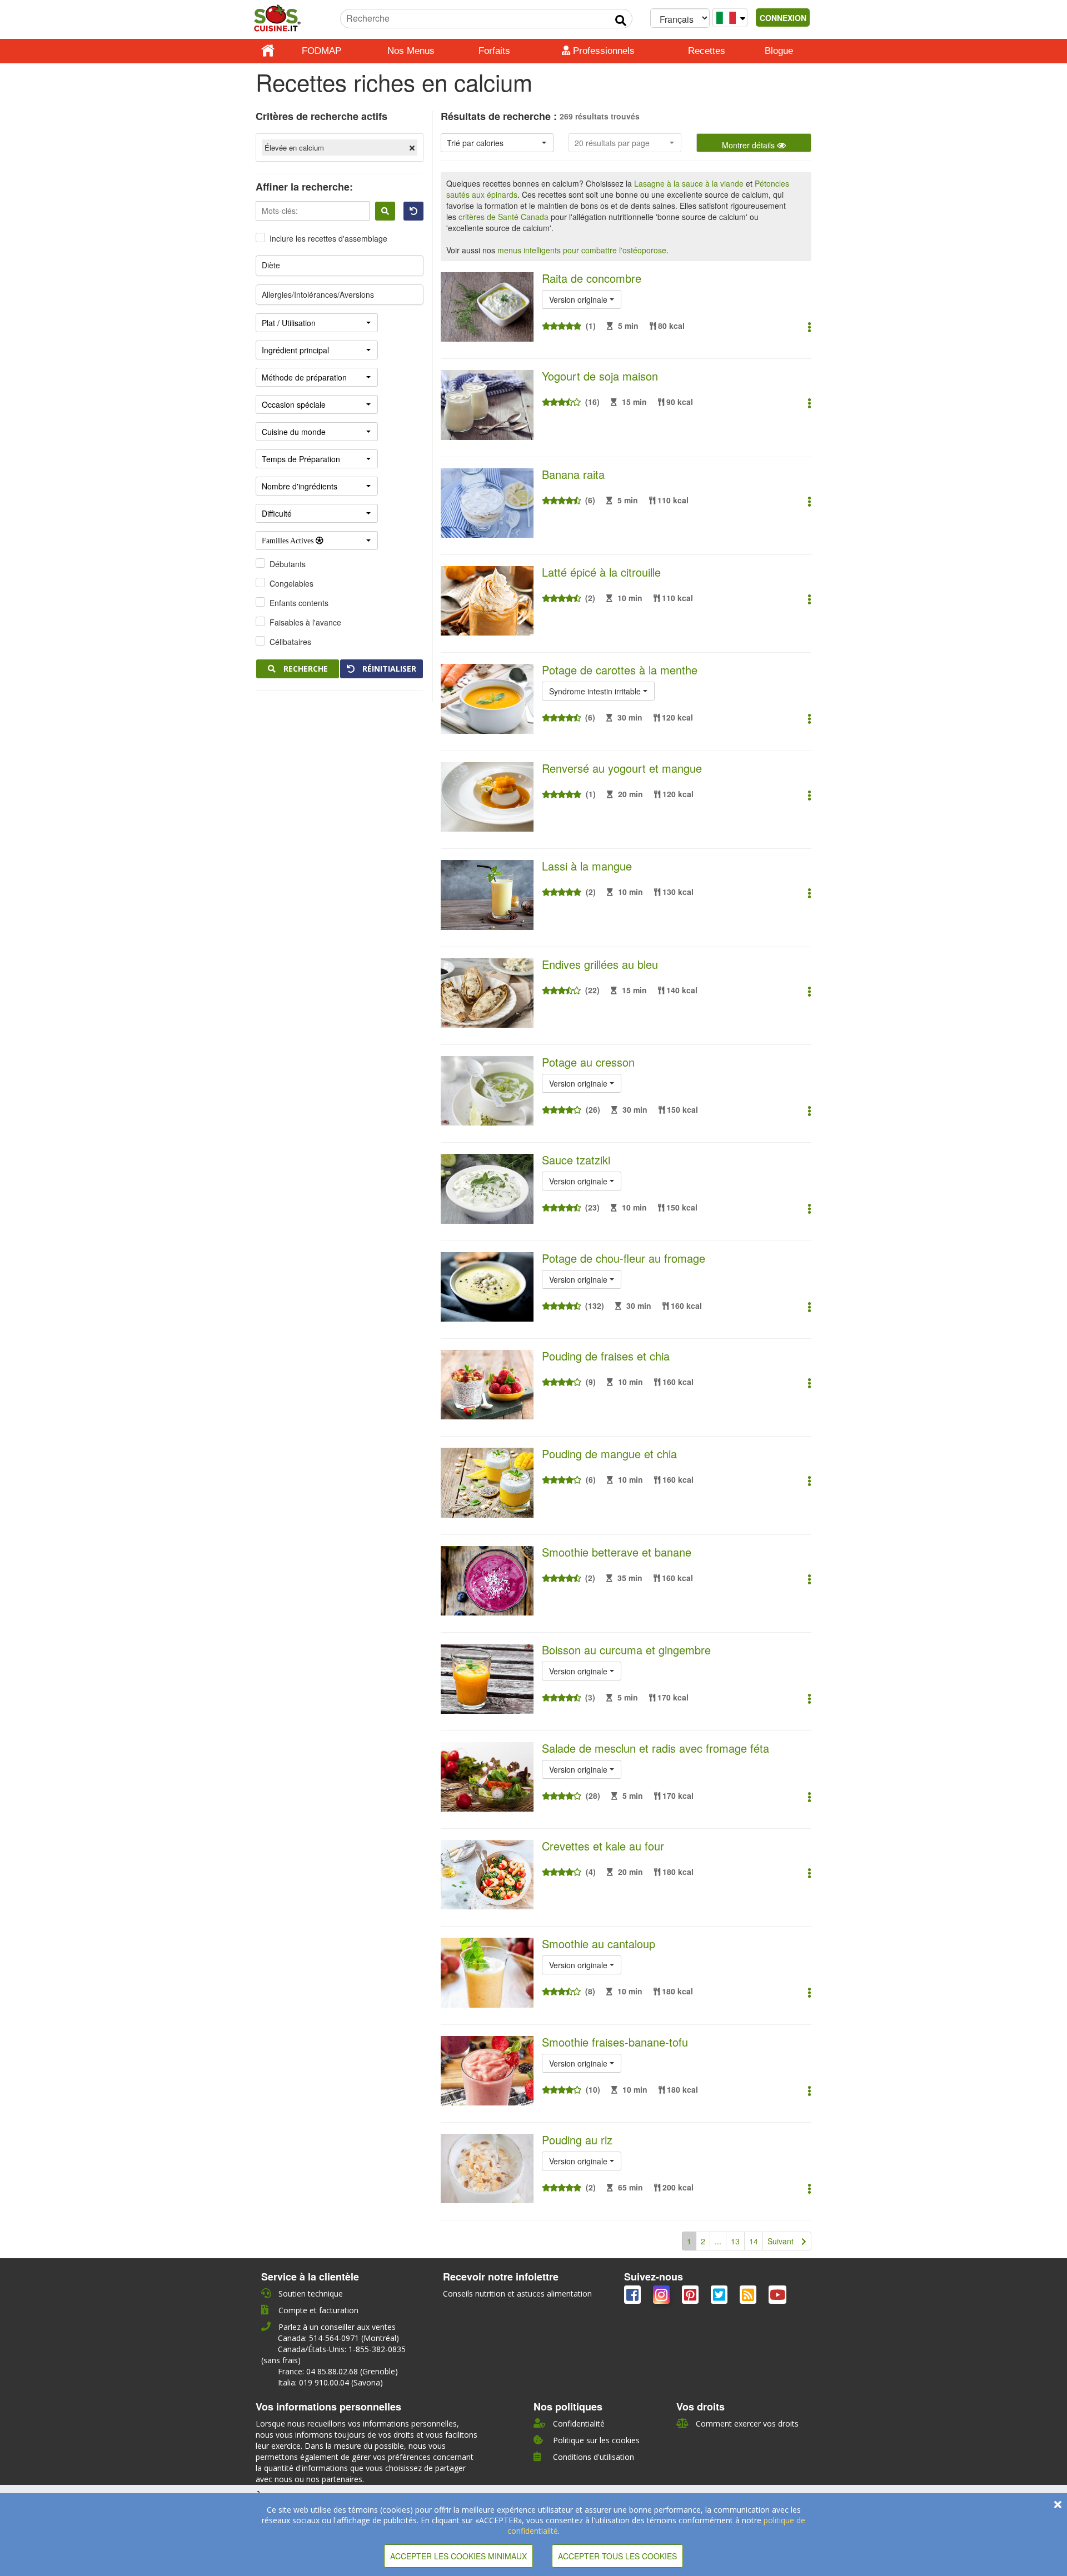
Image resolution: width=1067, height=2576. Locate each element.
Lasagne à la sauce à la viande (689, 183)
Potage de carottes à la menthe (620, 670)
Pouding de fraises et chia (606, 1356)
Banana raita (573, 474)
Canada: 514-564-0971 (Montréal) (338, 2338)
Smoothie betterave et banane (617, 1552)
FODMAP (321, 51)
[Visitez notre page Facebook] (634, 2297)
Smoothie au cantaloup (599, 1944)
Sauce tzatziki (576, 1160)
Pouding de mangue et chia (609, 1454)
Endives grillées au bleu (600, 964)
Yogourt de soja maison (600, 376)
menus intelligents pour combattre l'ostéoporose (582, 250)
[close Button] (1058, 2504)
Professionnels (602, 51)
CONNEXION (783, 18)
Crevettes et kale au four (603, 1846)
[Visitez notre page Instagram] (662, 2297)
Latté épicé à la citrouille (601, 572)
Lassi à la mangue (587, 866)
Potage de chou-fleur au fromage (624, 1258)
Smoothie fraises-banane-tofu (615, 2042)
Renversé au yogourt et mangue (622, 768)
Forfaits (494, 51)
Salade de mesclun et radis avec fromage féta (655, 1748)
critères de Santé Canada (503, 217)
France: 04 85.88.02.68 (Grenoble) (338, 2371)
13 (735, 2241)
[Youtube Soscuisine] (777, 2297)
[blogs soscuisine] (749, 2297)
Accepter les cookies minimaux (458, 2556)
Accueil (268, 51)
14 (754, 2241)
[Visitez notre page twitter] (720, 2297)
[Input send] (621, 21)
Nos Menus (411, 51)
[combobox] (497, 143)
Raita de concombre (592, 278)
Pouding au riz (577, 2140)
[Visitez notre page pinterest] (691, 2297)
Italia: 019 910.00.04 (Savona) (330, 2382)
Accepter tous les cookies (617, 2556)
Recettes (707, 51)
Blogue (779, 51)
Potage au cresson (588, 1062)
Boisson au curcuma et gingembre (626, 1650)
